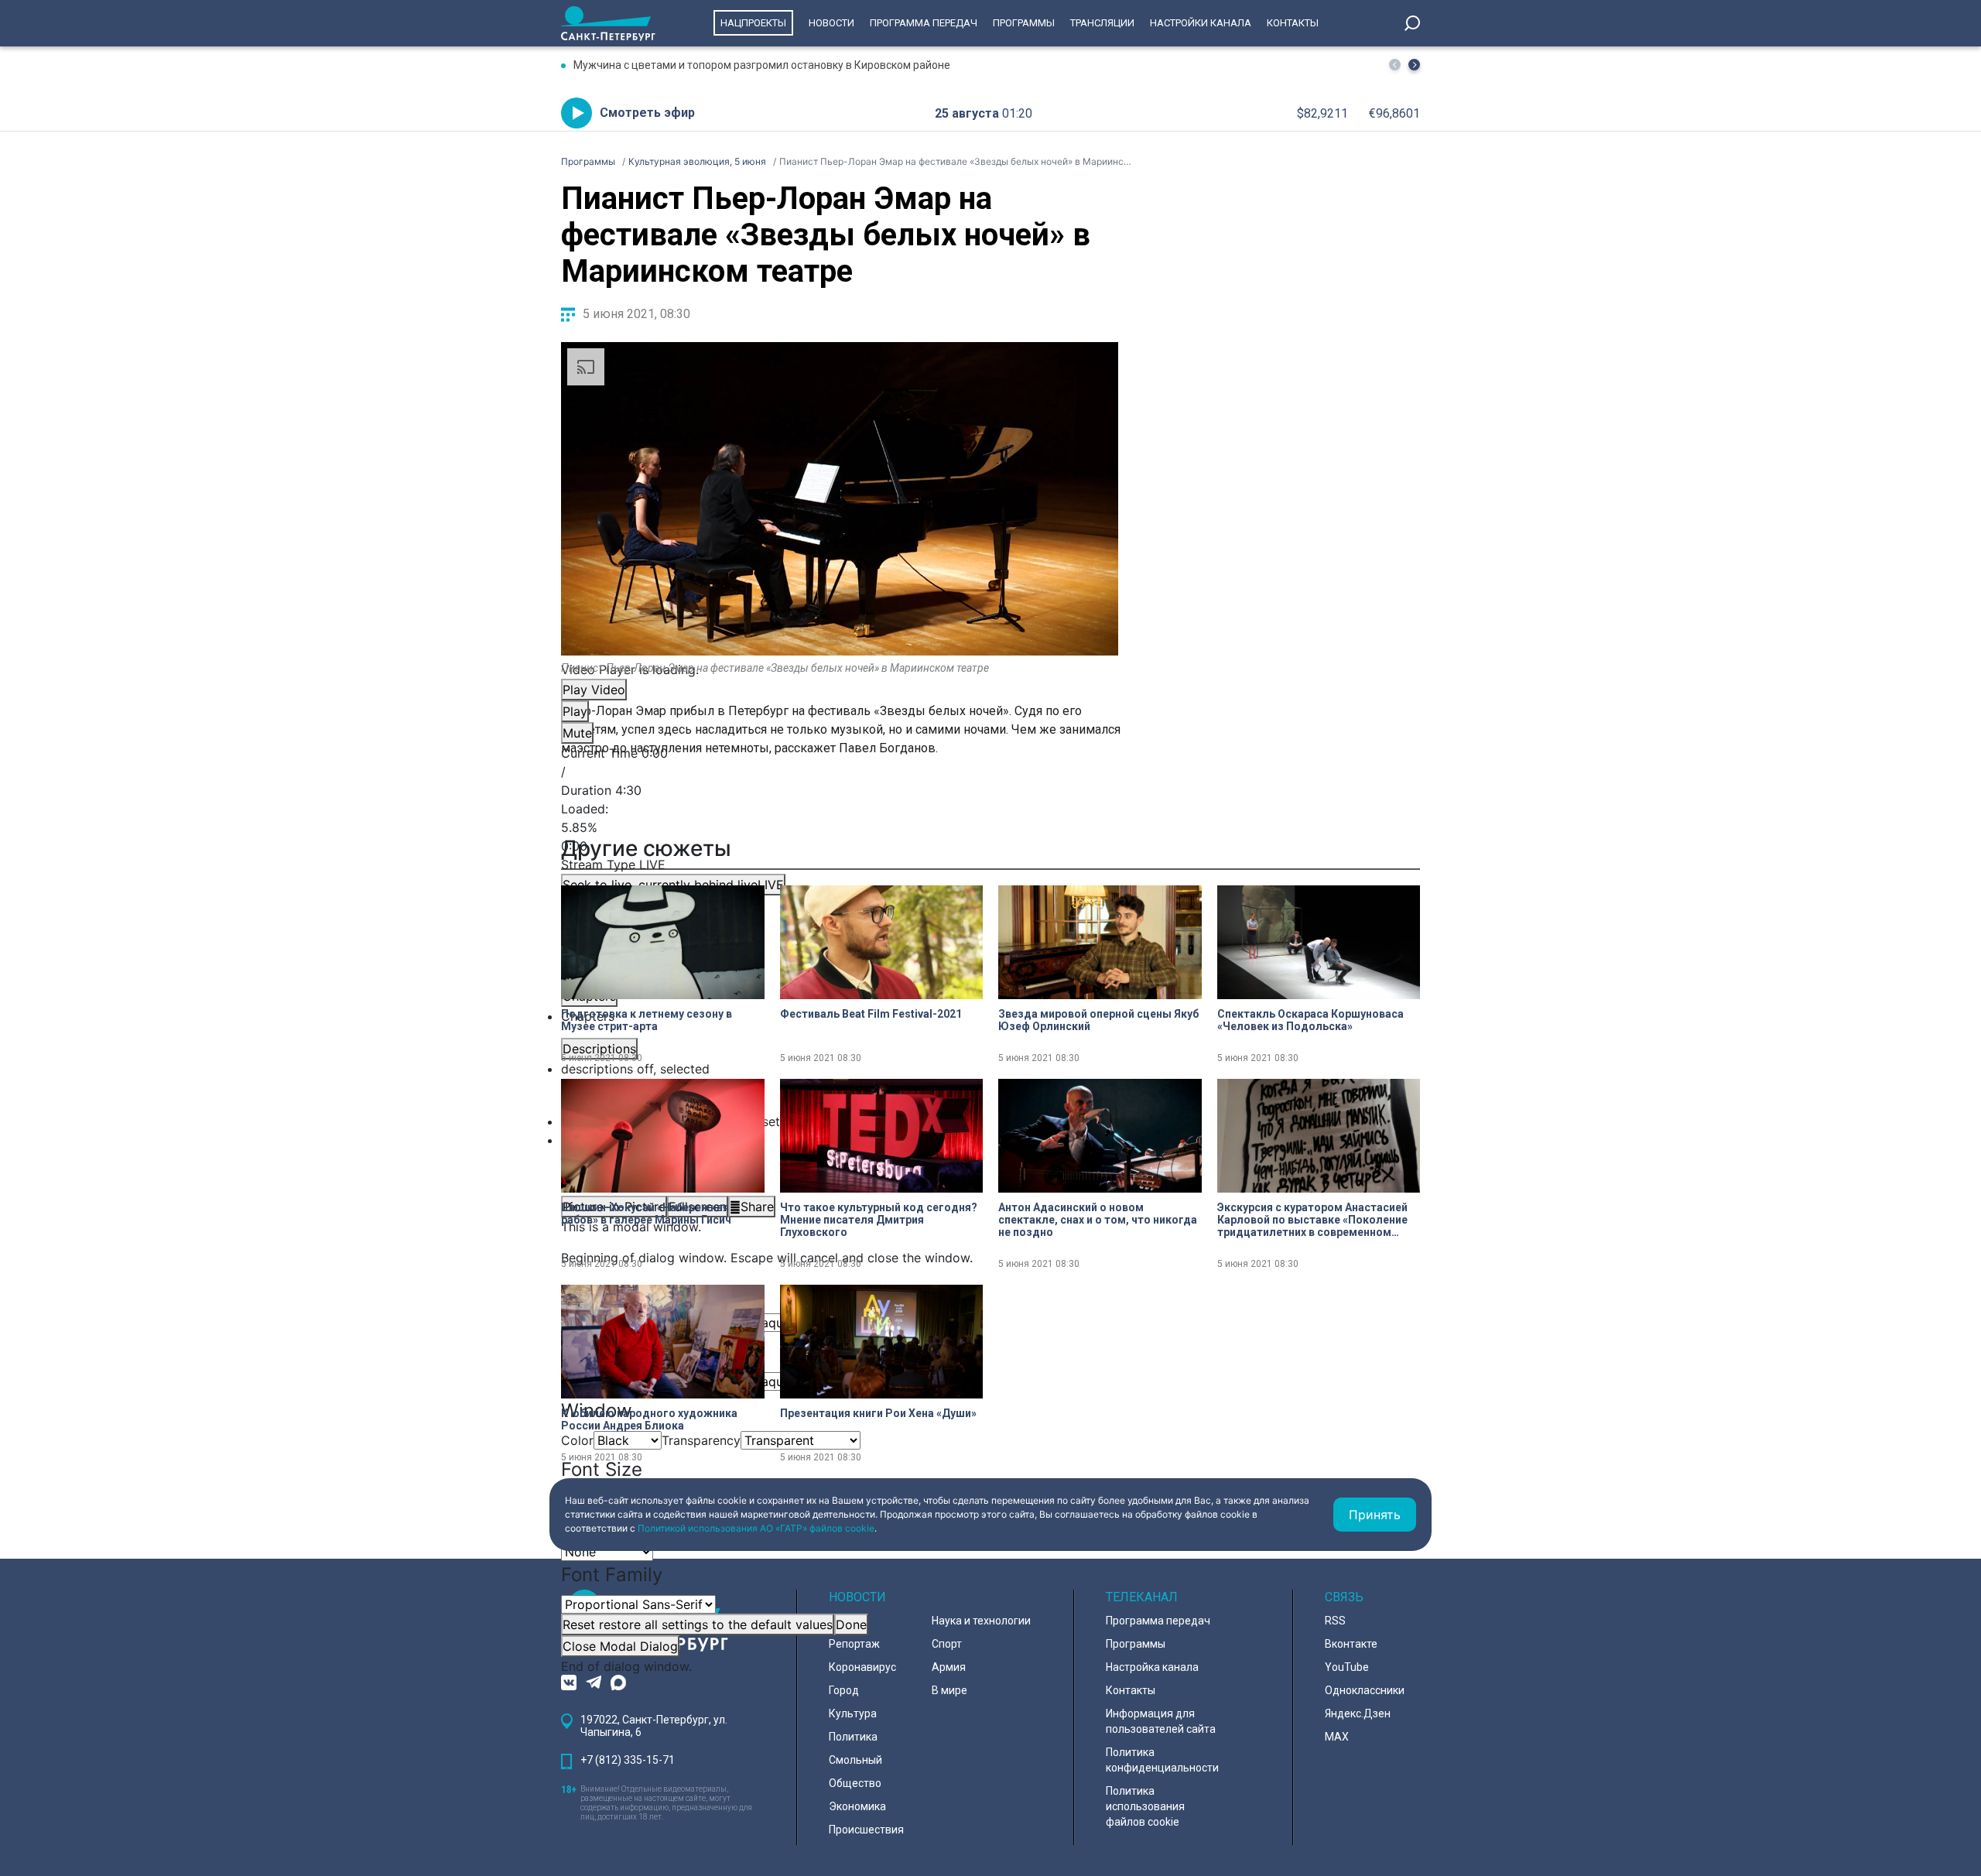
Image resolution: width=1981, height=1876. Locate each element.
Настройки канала (1201, 23)
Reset (698, 1624)
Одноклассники (1365, 1690)
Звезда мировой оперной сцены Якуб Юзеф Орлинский (1098, 1020)
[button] (1414, 65)
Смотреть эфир (647, 113)
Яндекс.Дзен (1358, 1713)
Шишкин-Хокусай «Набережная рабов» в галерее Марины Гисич (646, 1214)
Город (844, 1690)
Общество (855, 1783)
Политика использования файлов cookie (1145, 1806)
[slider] (840, 827)
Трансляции (1102, 23)
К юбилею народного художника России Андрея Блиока (649, 1419)
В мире (949, 1690)
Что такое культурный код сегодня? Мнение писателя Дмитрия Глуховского (879, 1220)
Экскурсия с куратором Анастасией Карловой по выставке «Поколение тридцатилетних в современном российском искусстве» (1312, 1220)
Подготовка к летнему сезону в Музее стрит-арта (647, 1020)
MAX (1337, 1737)
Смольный (855, 1760)
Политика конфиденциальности (1162, 1760)
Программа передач (924, 23)
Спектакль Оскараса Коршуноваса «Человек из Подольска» (1310, 1020)
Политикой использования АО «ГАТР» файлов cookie (756, 1528)
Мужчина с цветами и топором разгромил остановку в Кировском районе (762, 65)
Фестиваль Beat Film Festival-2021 (871, 1014)
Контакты (1293, 23)
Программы (1024, 23)
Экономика (857, 1806)
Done (851, 1624)
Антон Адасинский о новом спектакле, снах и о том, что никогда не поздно (1098, 1220)
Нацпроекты (753, 23)
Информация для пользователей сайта (1161, 1721)
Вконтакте (1351, 1644)
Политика (853, 1737)
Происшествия (866, 1830)
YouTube (1347, 1667)
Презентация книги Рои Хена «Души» (878, 1413)
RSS (1335, 1621)
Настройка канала (1152, 1667)
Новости (831, 23)
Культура (853, 1713)
